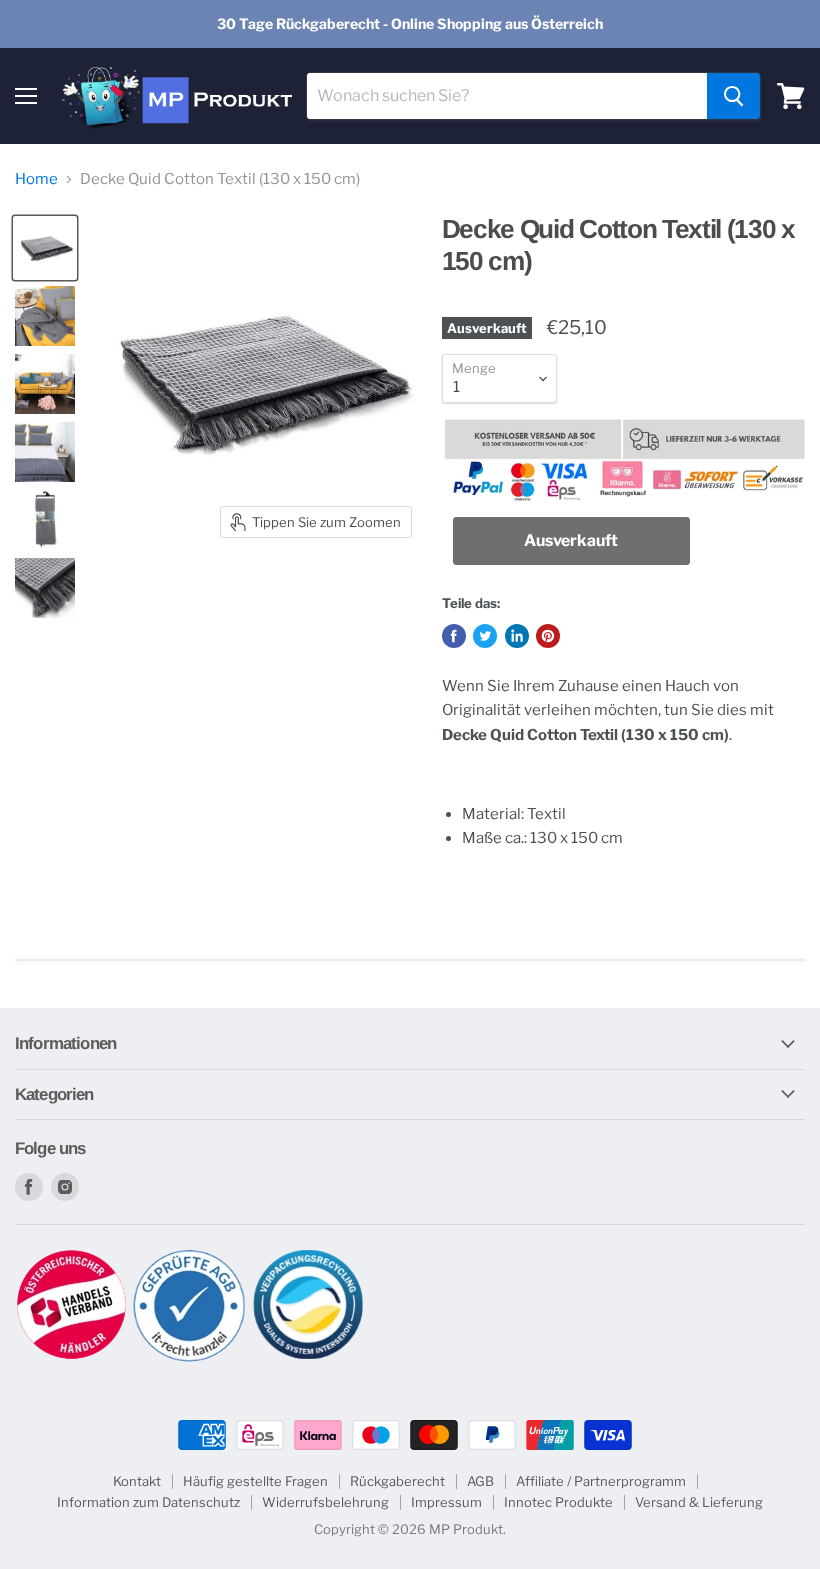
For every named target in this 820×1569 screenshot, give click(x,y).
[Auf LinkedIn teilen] (517, 636)
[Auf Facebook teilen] (454, 636)
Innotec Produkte (558, 1502)
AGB (480, 1481)
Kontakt (137, 1481)
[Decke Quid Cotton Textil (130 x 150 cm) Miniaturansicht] (45, 248)
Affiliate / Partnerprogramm (601, 1481)
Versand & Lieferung (699, 1502)
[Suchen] (733, 96)
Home (36, 179)
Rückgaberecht (397, 1481)
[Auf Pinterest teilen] (548, 636)
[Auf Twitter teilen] (485, 636)
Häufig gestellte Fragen (255, 1481)
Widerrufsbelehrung (325, 1502)
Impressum (446, 1502)
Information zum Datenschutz (148, 1502)
